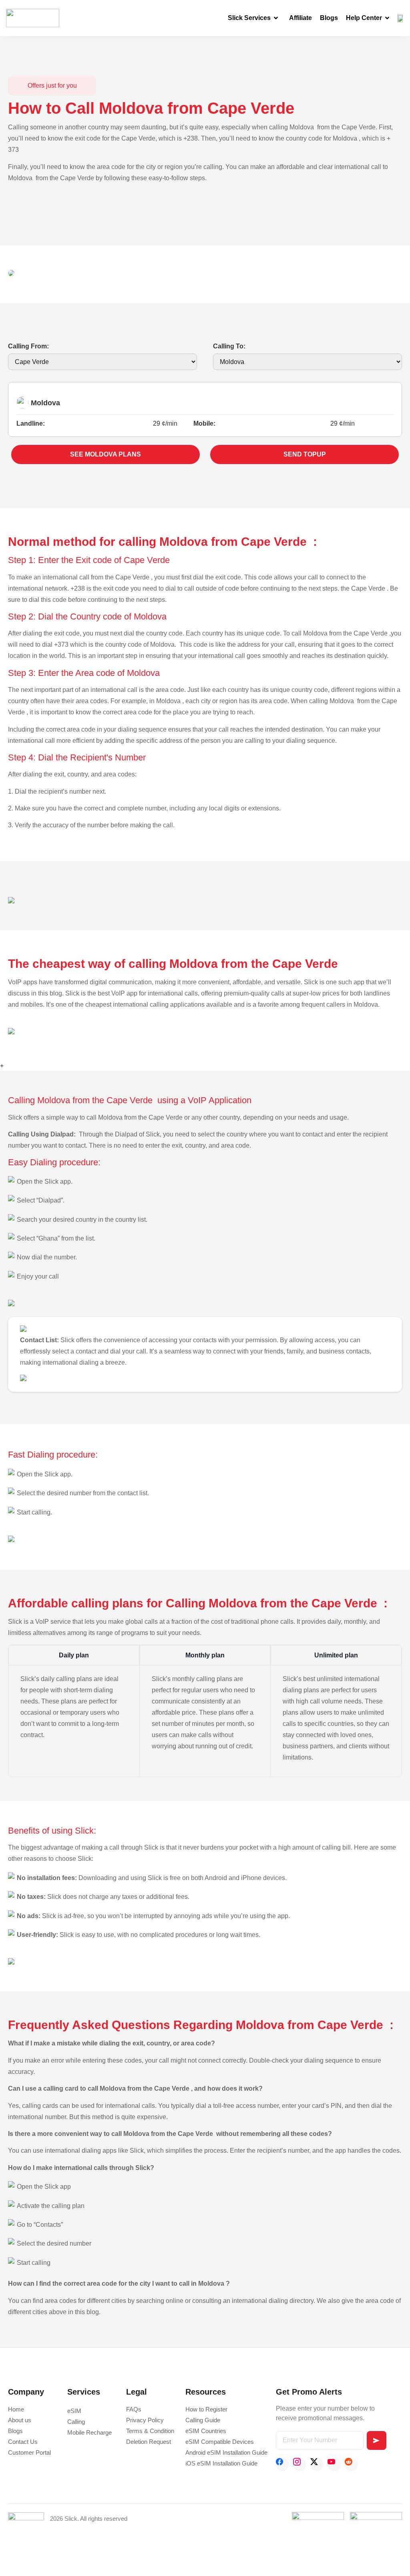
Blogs (329, 18)
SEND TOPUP (305, 454)
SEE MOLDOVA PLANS (106, 454)
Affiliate (300, 18)
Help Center (364, 18)
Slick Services (249, 18)
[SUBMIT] (377, 2440)
